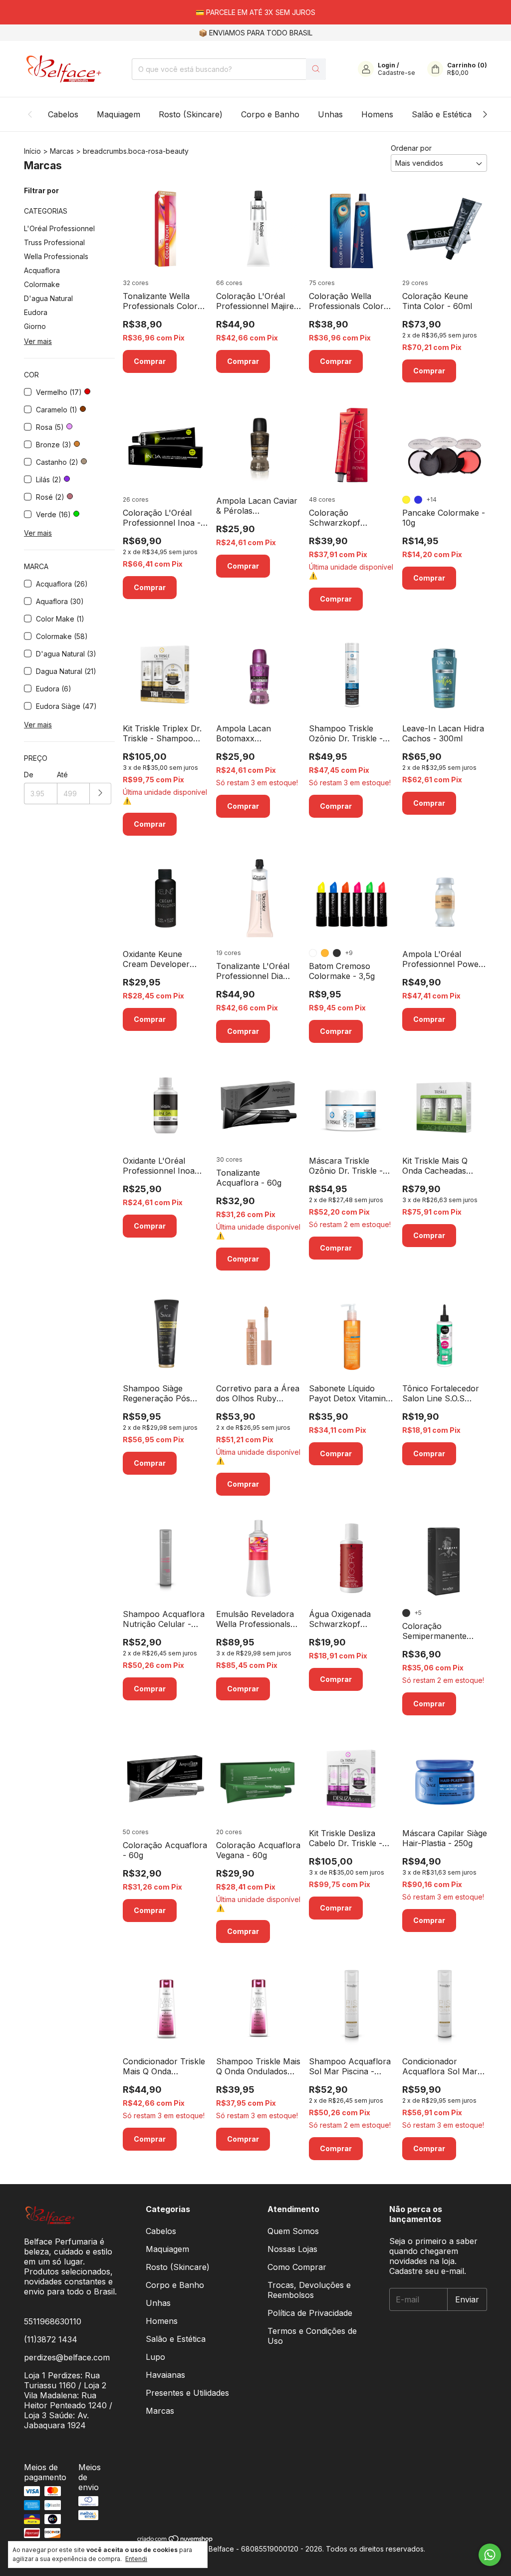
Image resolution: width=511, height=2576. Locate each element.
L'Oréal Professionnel (59, 228)
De (29, 775)
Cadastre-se (396, 73)
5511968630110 (53, 2321)
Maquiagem (119, 114)
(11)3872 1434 (51, 2339)
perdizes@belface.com (67, 2357)
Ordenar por (411, 148)
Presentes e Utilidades (187, 2393)
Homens (377, 114)
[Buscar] (316, 69)
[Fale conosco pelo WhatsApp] (490, 2555)
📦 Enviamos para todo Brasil (255, 33)
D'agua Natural (48, 298)
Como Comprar (297, 2267)
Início (32, 151)
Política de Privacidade (310, 2313)
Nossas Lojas (292, 2249)
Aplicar (101, 794)
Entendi (136, 2559)
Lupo (155, 2357)
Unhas (330, 114)
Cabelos (63, 114)
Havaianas (165, 2375)
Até (62, 775)
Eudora (36, 312)
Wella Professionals (56, 256)
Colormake (42, 284)
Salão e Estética (442, 114)
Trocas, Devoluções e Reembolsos (309, 2290)
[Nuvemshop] (175, 2540)
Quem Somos (293, 2231)
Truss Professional (54, 242)
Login (386, 65)
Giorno (35, 326)
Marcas (62, 151)
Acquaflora (42, 270)
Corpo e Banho (270, 114)
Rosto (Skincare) (191, 114)
